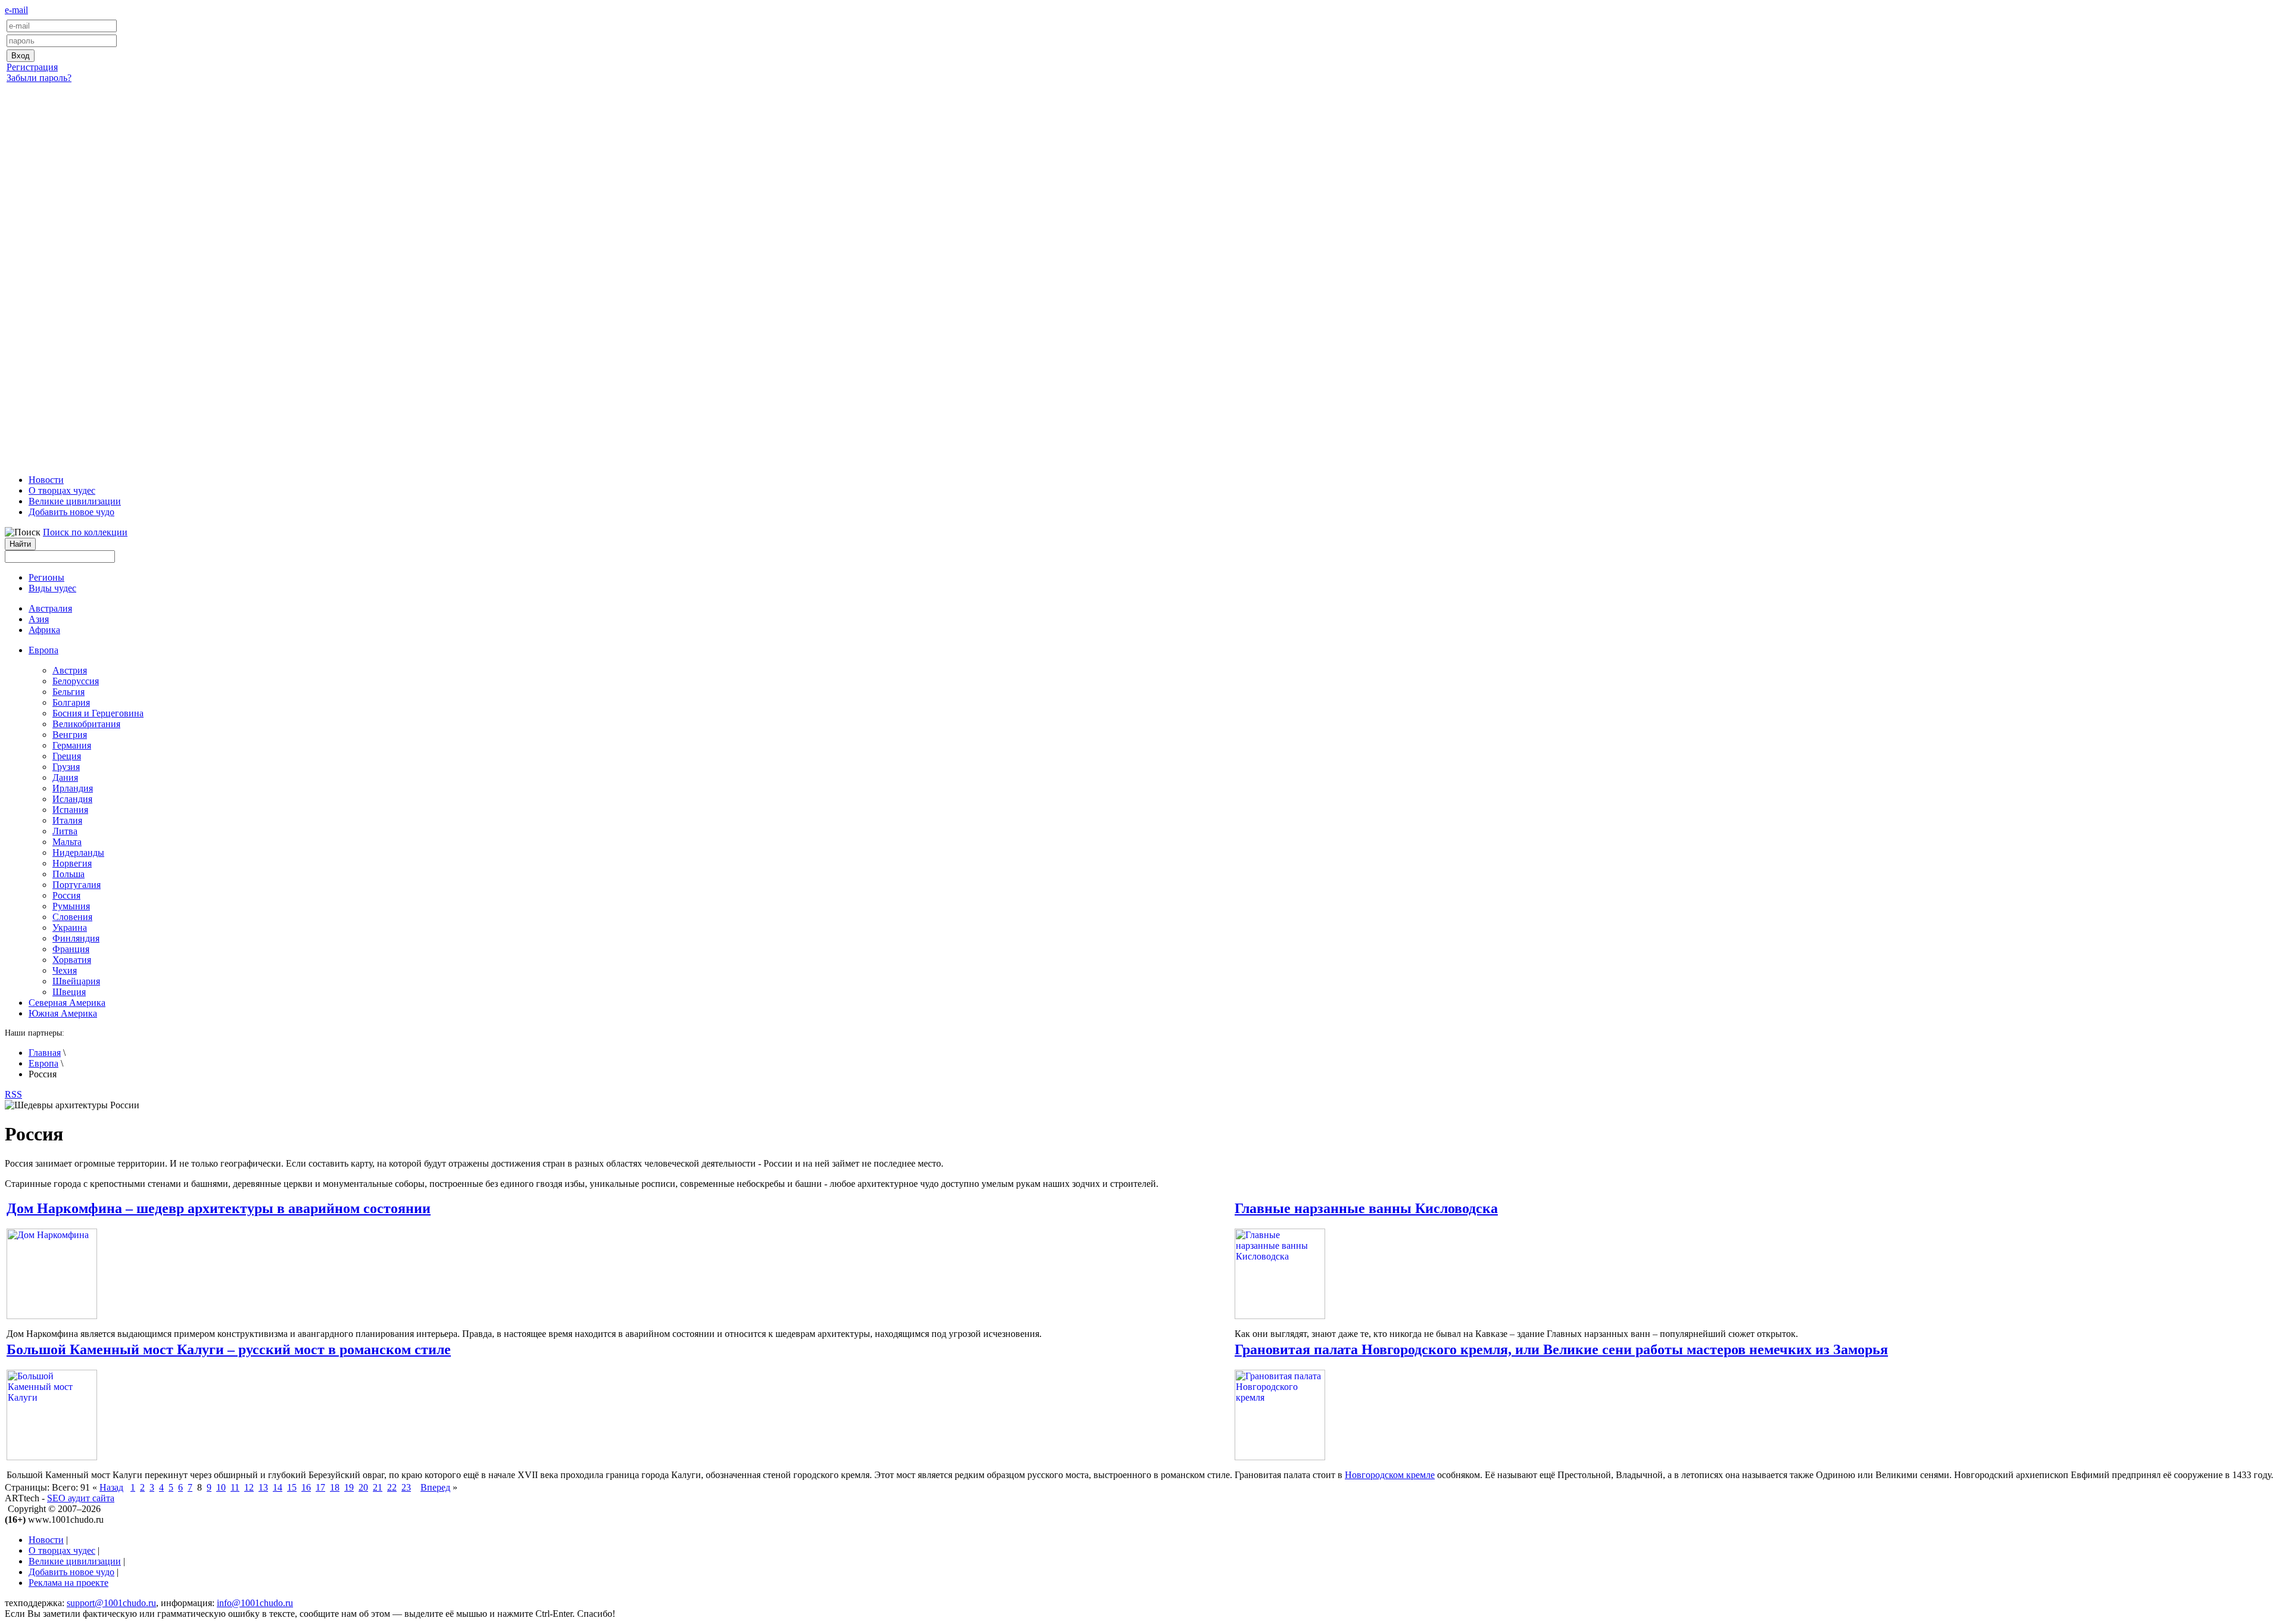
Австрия (70, 670)
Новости (46, 480)
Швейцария (76, 981)
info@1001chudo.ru (255, 1603)
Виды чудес (52, 588)
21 (378, 1487)
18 (335, 1487)
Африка (44, 630)
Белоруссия (76, 681)
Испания (70, 810)
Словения (72, 917)
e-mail (16, 10)
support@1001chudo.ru (111, 1603)
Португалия (77, 885)
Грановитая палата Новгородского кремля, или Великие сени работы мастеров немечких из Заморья (1561, 1349)
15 (292, 1487)
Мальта (67, 842)
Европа (43, 1063)
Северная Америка (67, 1003)
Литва (65, 831)
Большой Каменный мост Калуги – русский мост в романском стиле (229, 1349)
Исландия (72, 799)
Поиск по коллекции (85, 532)
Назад (111, 1487)
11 (235, 1487)
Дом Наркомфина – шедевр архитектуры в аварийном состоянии (219, 1208)
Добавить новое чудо (71, 512)
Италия (67, 820)
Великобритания (86, 724)
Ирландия (73, 788)
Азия (39, 619)
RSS (13, 1094)
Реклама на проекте (68, 1583)
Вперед (435, 1487)
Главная (45, 1053)
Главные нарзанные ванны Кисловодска (1366, 1208)
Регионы (46, 577)
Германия (72, 745)
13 (263, 1487)
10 (221, 1487)
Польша (68, 874)
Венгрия (70, 735)
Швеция (69, 992)
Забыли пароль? (39, 78)
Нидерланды (78, 852)
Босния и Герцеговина (98, 713)
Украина (70, 928)
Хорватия (72, 960)
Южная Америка (63, 1013)
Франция (71, 949)
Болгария (71, 702)
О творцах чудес (62, 490)
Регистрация (32, 67)
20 (363, 1487)
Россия (66, 895)
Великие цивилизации (75, 501)
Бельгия (68, 692)
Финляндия (76, 938)
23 (406, 1487)
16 (306, 1487)
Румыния (71, 906)
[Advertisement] (1143, 276)
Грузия (66, 767)
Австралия (50, 608)
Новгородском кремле (1390, 1475)
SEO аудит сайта (81, 1498)
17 (320, 1487)
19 (349, 1487)
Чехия (65, 970)
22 (392, 1487)
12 (249, 1487)
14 (278, 1487)
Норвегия (72, 863)
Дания (65, 777)
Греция (67, 756)
